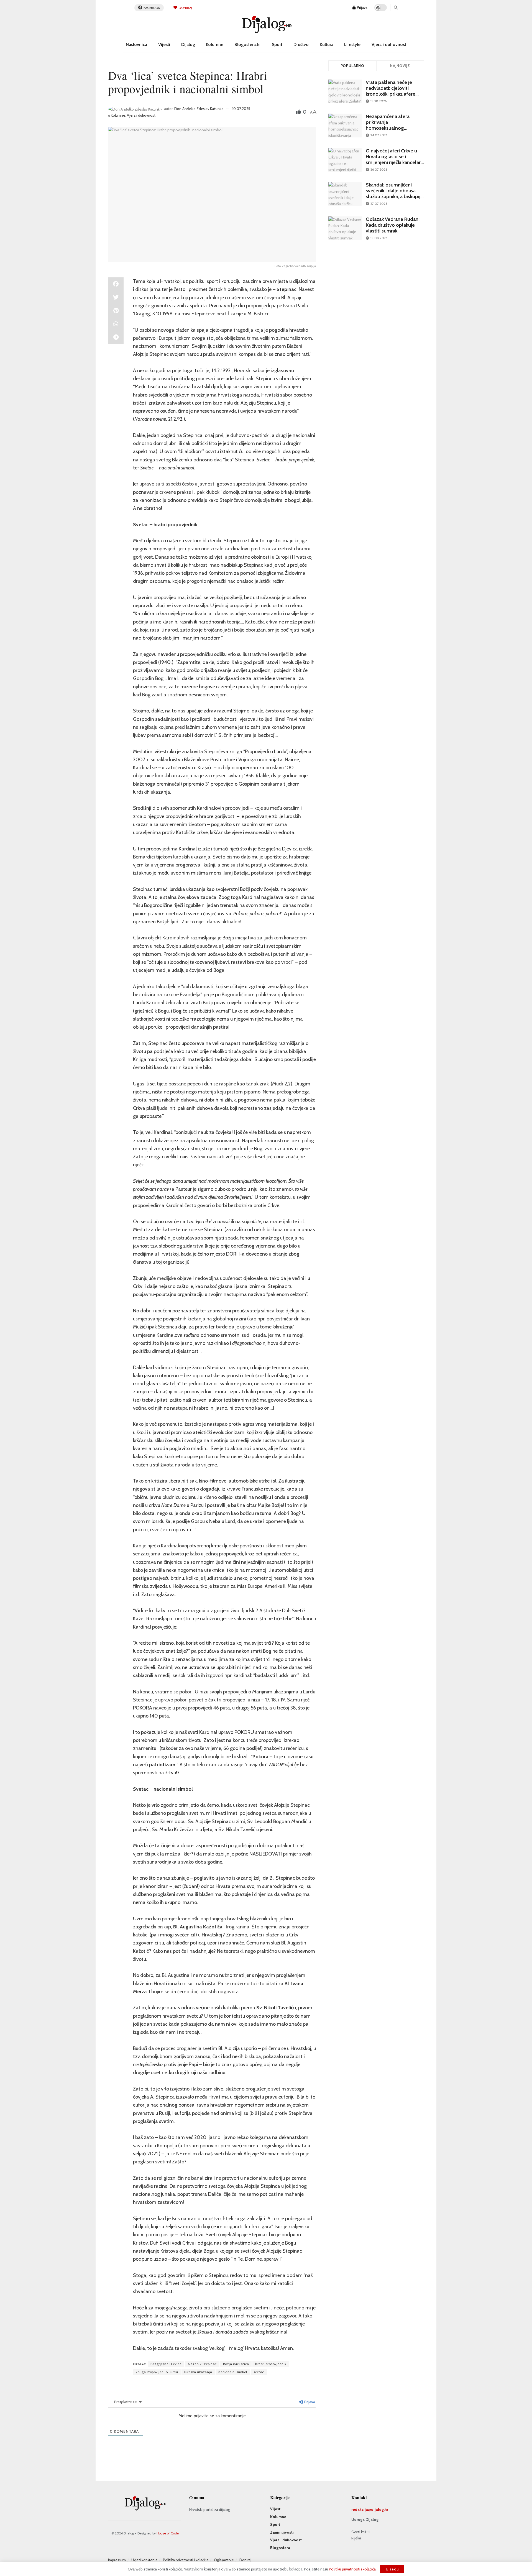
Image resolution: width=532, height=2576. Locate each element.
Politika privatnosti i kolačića (186, 2560)
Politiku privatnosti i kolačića (352, 2569)
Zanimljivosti (282, 2532)
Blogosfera (280, 2548)
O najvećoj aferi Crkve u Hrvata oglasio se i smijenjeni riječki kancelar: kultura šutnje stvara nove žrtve (394, 162)
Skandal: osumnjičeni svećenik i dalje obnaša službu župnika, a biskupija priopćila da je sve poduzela (394, 196)
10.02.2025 (241, 109)
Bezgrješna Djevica (166, 2364)
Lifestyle (352, 44)
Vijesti (164, 44)
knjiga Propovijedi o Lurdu (157, 2372)
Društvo (301, 44)
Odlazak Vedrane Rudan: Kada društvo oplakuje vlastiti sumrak (393, 225)
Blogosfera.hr (248, 44)
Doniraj (185, 8)
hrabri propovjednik (271, 2364)
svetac (259, 2372)
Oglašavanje (224, 2560)
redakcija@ (361, 2509)
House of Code (168, 2533)
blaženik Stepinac (202, 2364)
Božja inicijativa (236, 2364)
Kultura (327, 44)
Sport (277, 44)
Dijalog (188, 44)
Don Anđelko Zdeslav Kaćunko (199, 109)
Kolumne (215, 44)
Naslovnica (136, 44)
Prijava (362, 7)
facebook (152, 8)
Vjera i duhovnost (389, 44)
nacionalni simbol (233, 2372)
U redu (392, 2569)
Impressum (117, 2560)
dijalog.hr (380, 2509)
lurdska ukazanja (198, 2372)
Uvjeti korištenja (144, 2560)
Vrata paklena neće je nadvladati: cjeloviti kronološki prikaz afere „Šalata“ (391, 91)
